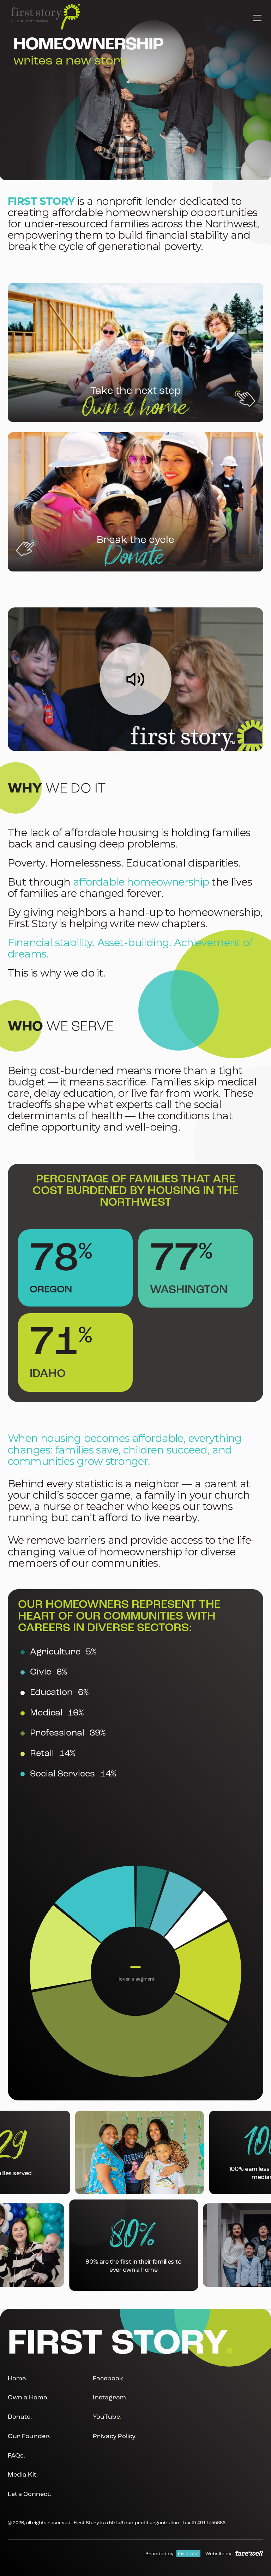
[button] (256, 17)
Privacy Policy (115, 2437)
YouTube (107, 2418)
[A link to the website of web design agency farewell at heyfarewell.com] (249, 2553)
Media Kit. (23, 2475)
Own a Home (28, 2398)
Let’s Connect (30, 2494)
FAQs (17, 2456)
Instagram (110, 2398)
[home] (46, 17)
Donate (20, 2418)
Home (18, 2379)
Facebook (109, 2379)
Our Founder (29, 2437)
